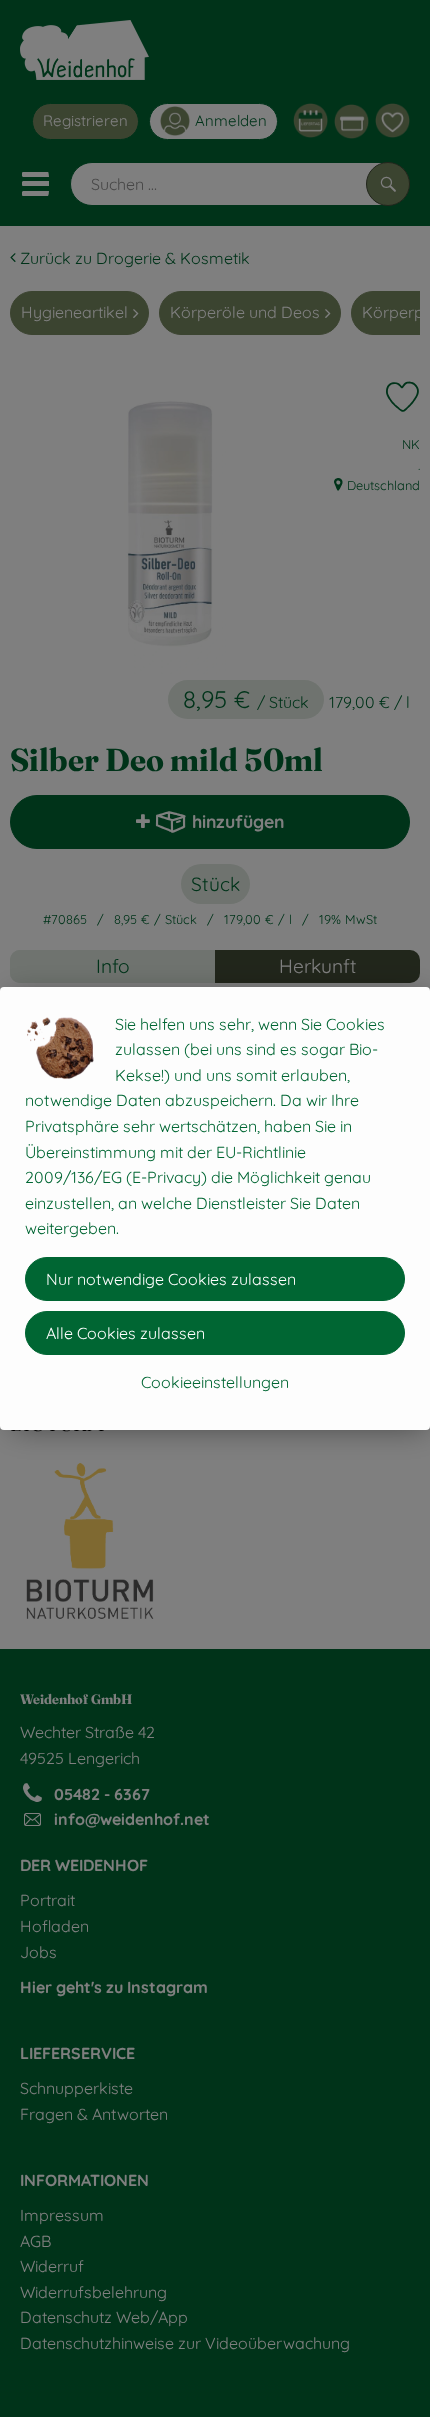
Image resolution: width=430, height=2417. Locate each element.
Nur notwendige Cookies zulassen (171, 1279)
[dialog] (215, 1208)
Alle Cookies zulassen (125, 1333)
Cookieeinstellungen (215, 1382)
